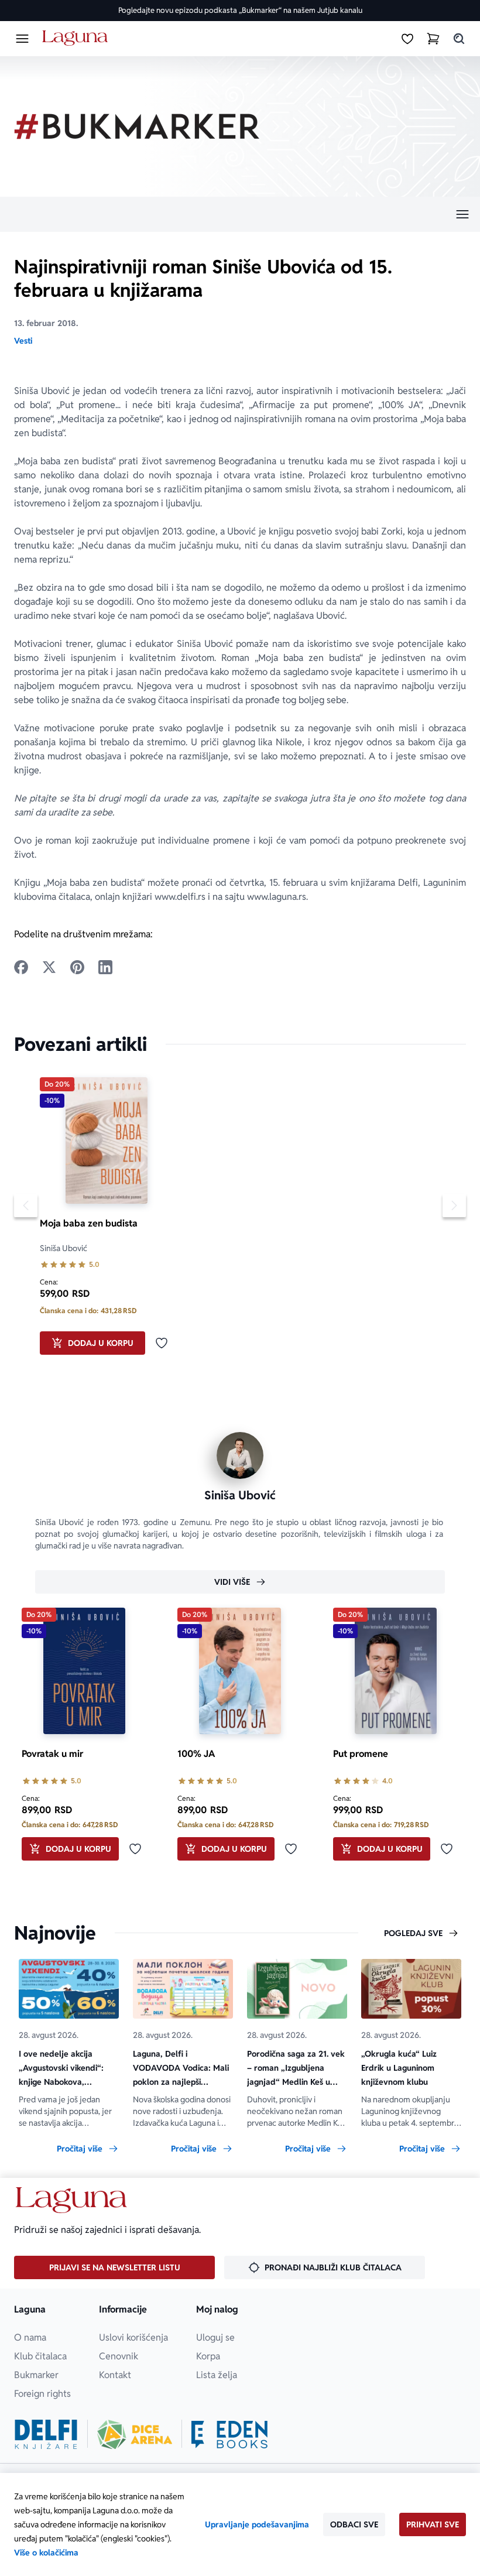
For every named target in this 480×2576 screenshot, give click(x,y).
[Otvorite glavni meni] (22, 39)
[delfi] (46, 2434)
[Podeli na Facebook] (21, 967)
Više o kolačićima (46, 2553)
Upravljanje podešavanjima (257, 2524)
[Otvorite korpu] (433, 39)
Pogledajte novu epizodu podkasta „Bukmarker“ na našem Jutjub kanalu (240, 10)
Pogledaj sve (413, 1933)
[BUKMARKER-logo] (137, 126)
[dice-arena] (135, 2434)
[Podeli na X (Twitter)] (49, 967)
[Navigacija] (240, 214)
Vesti (23, 341)
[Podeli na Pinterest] (77, 967)
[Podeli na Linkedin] (105, 967)
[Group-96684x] (229, 2434)
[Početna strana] (77, 38)
